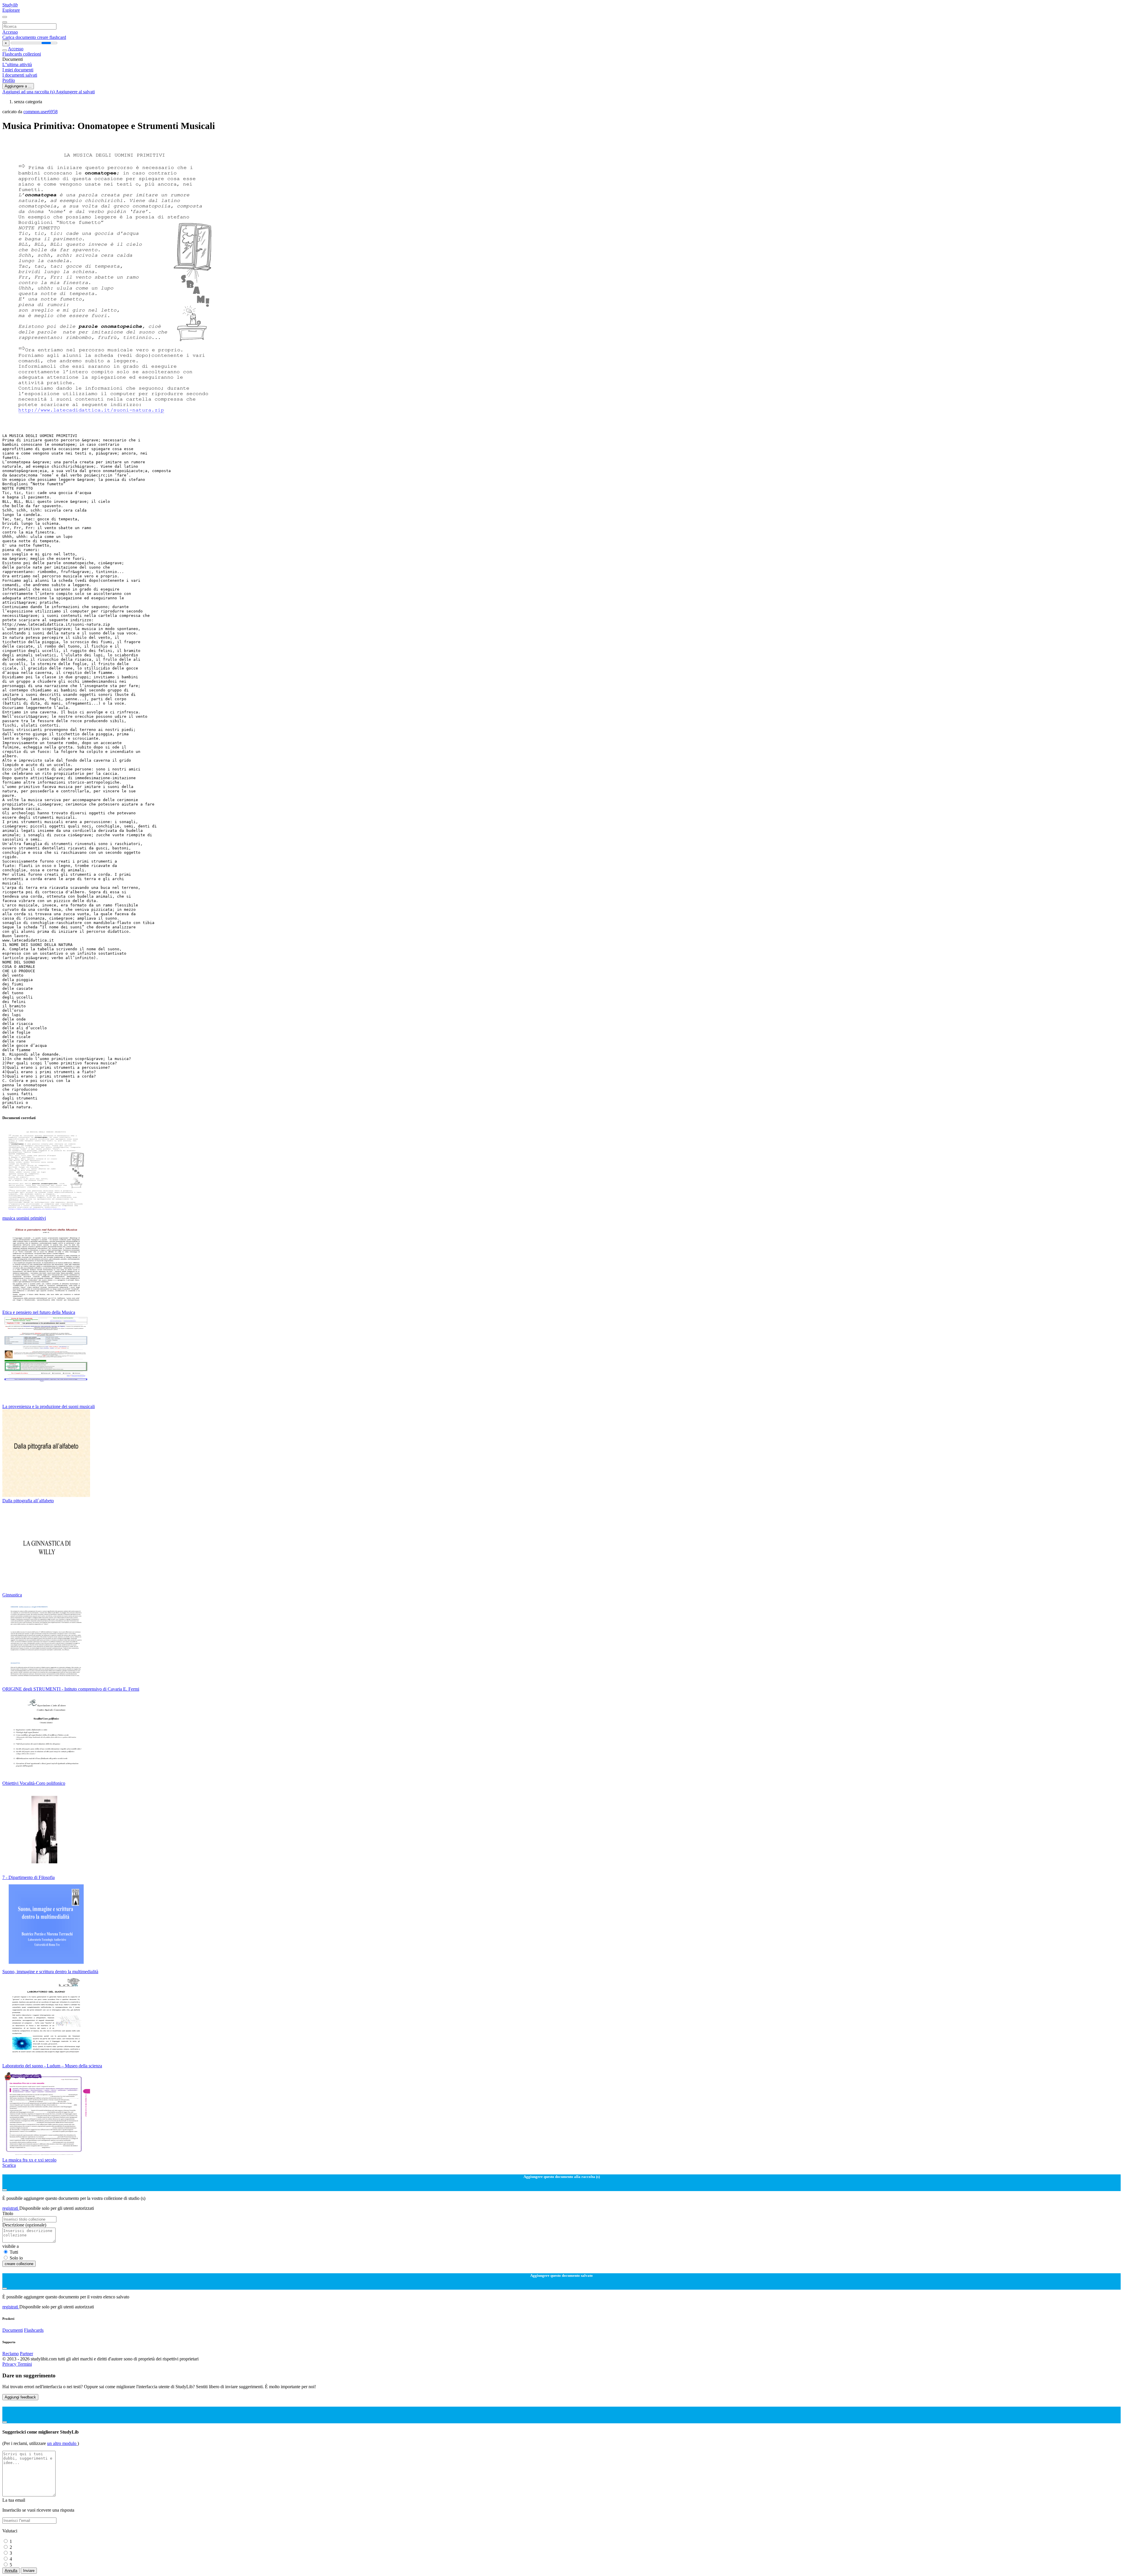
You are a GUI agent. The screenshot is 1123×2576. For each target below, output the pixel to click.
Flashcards (13, 54)
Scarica (9, 2165)
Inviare (29, 2571)
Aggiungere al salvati (75, 92)
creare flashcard (52, 37)
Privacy (10, 2364)
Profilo (9, 80)
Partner (26, 2354)
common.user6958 (41, 112)
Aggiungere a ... (18, 86)
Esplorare (11, 10)
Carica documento (20, 37)
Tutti (14, 2252)
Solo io (16, 2258)
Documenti (13, 2330)
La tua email (14, 2500)
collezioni (32, 54)
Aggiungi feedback (20, 2397)
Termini (25, 2364)
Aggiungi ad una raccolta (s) (29, 92)
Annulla (11, 2571)
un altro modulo (62, 2443)
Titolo (8, 2213)
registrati (11, 2208)
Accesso (10, 32)
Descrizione (24, 2225)
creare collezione (19, 2264)
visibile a (11, 2246)
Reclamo (11, 2354)
